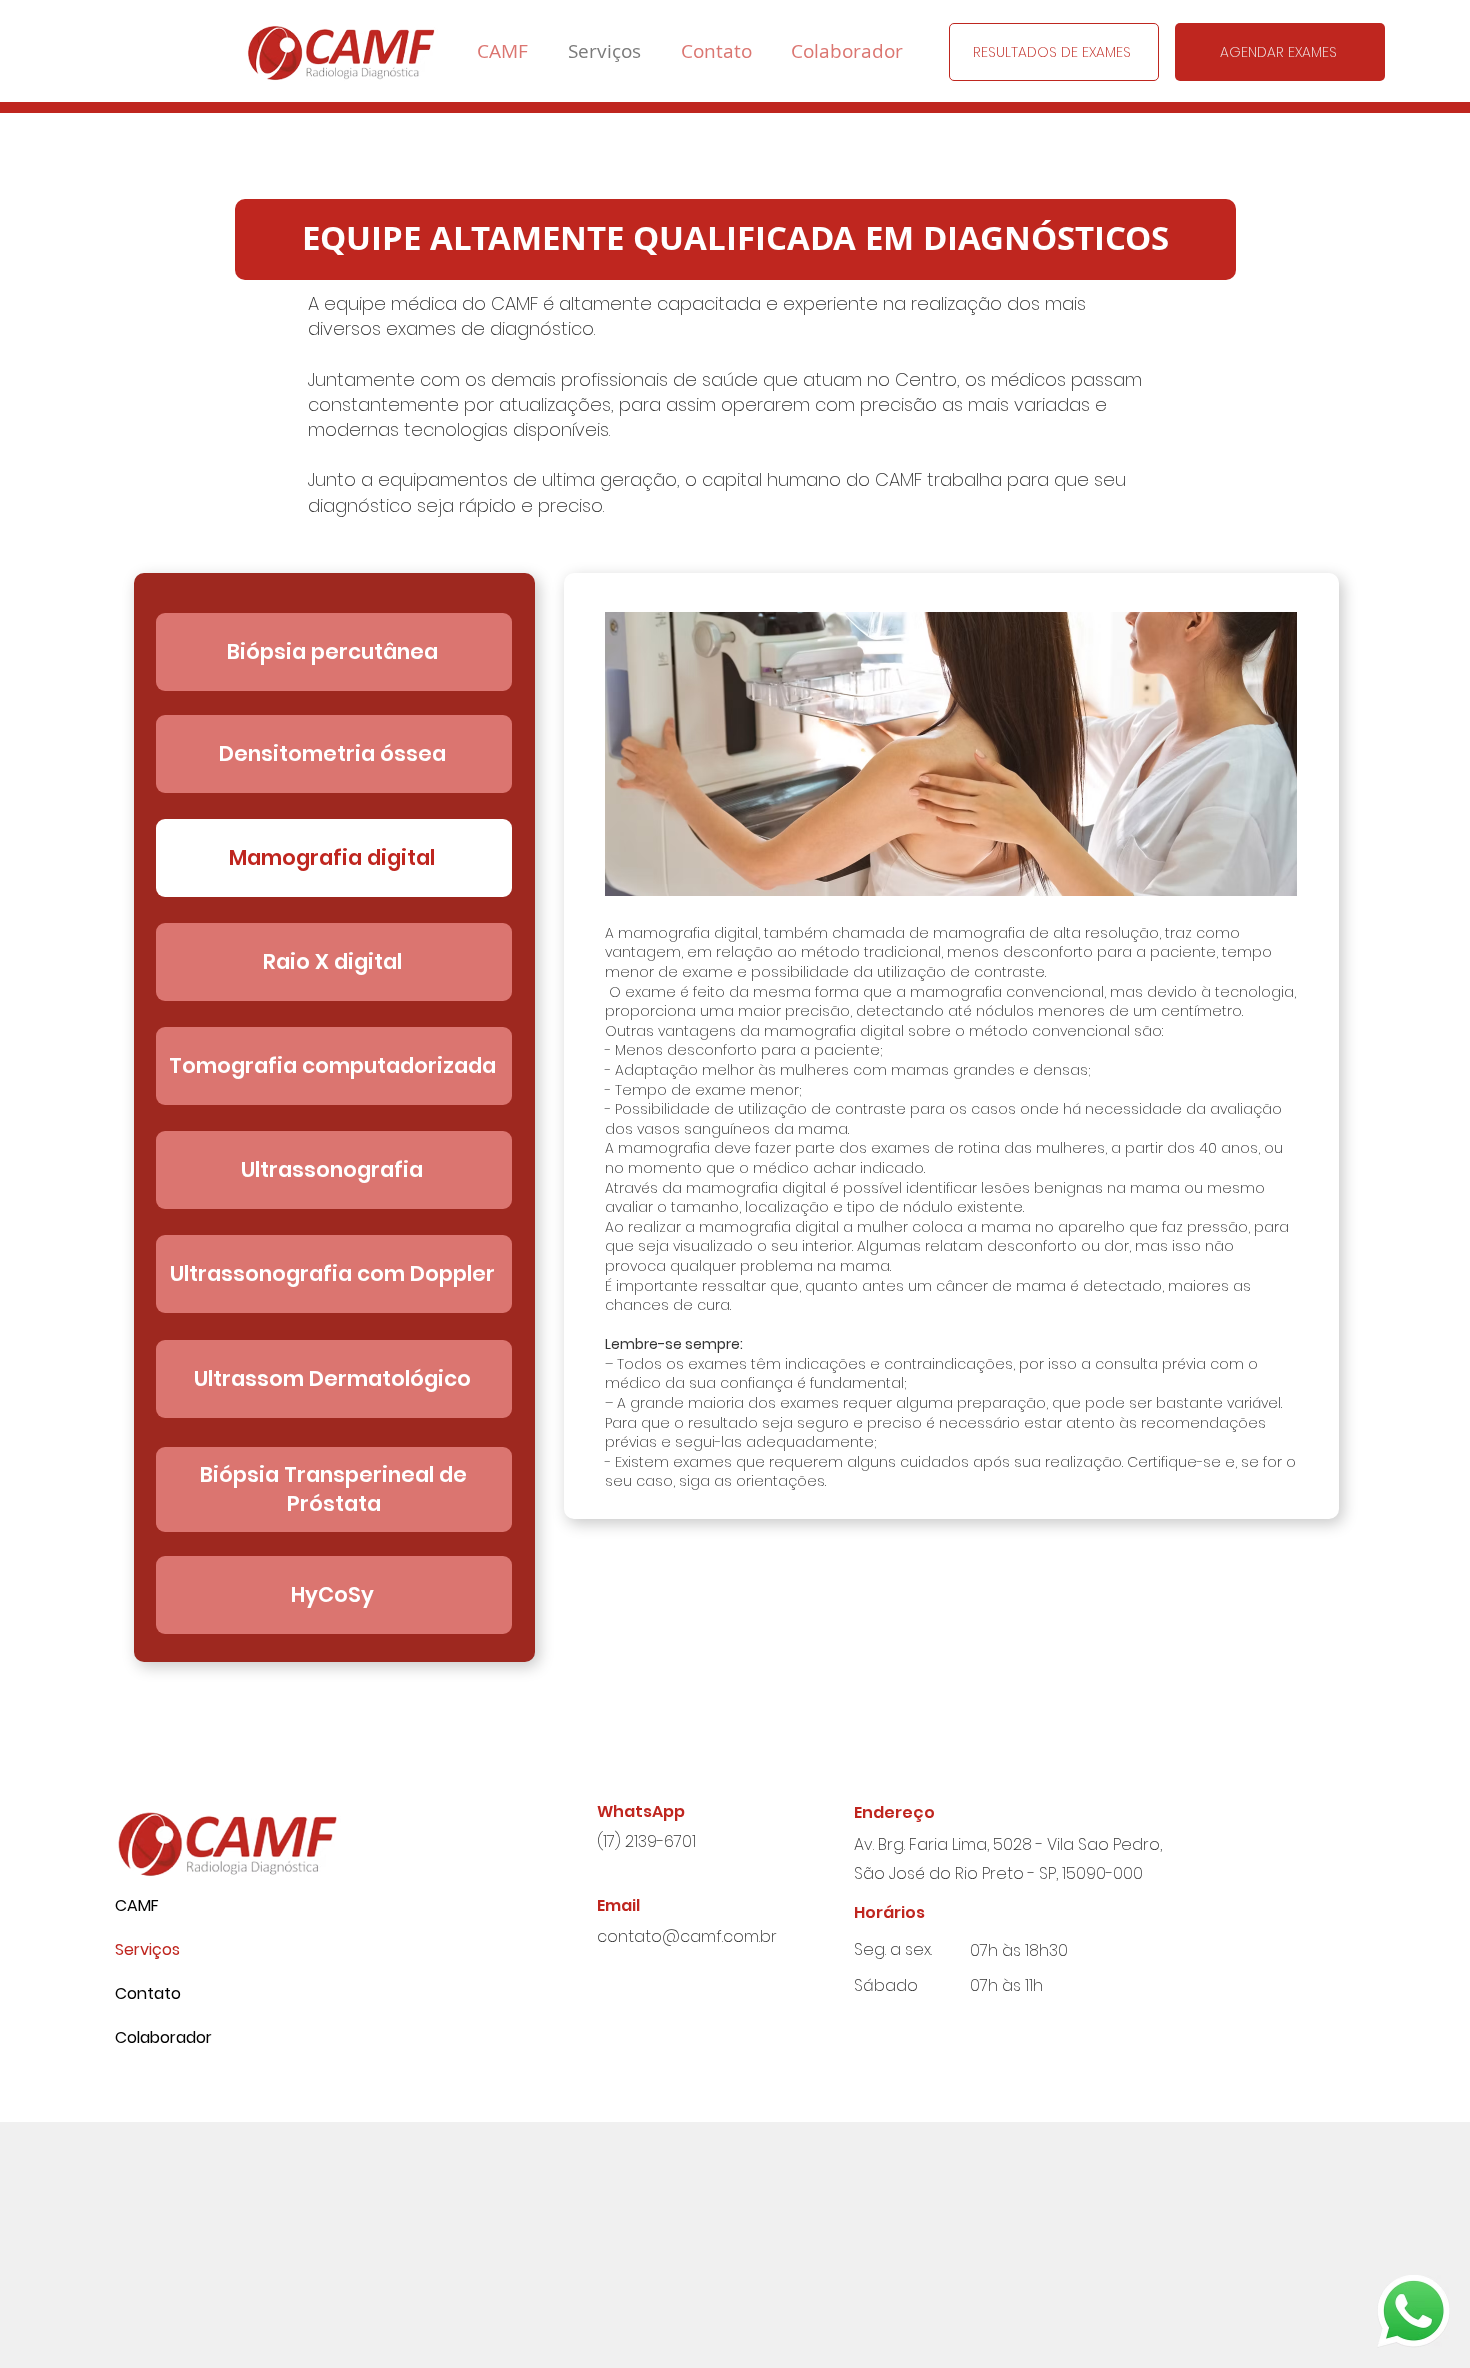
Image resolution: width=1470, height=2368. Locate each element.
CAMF (137, 1905)
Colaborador (163, 2037)
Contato (148, 1993)
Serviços (147, 1949)
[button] (1054, 52)
